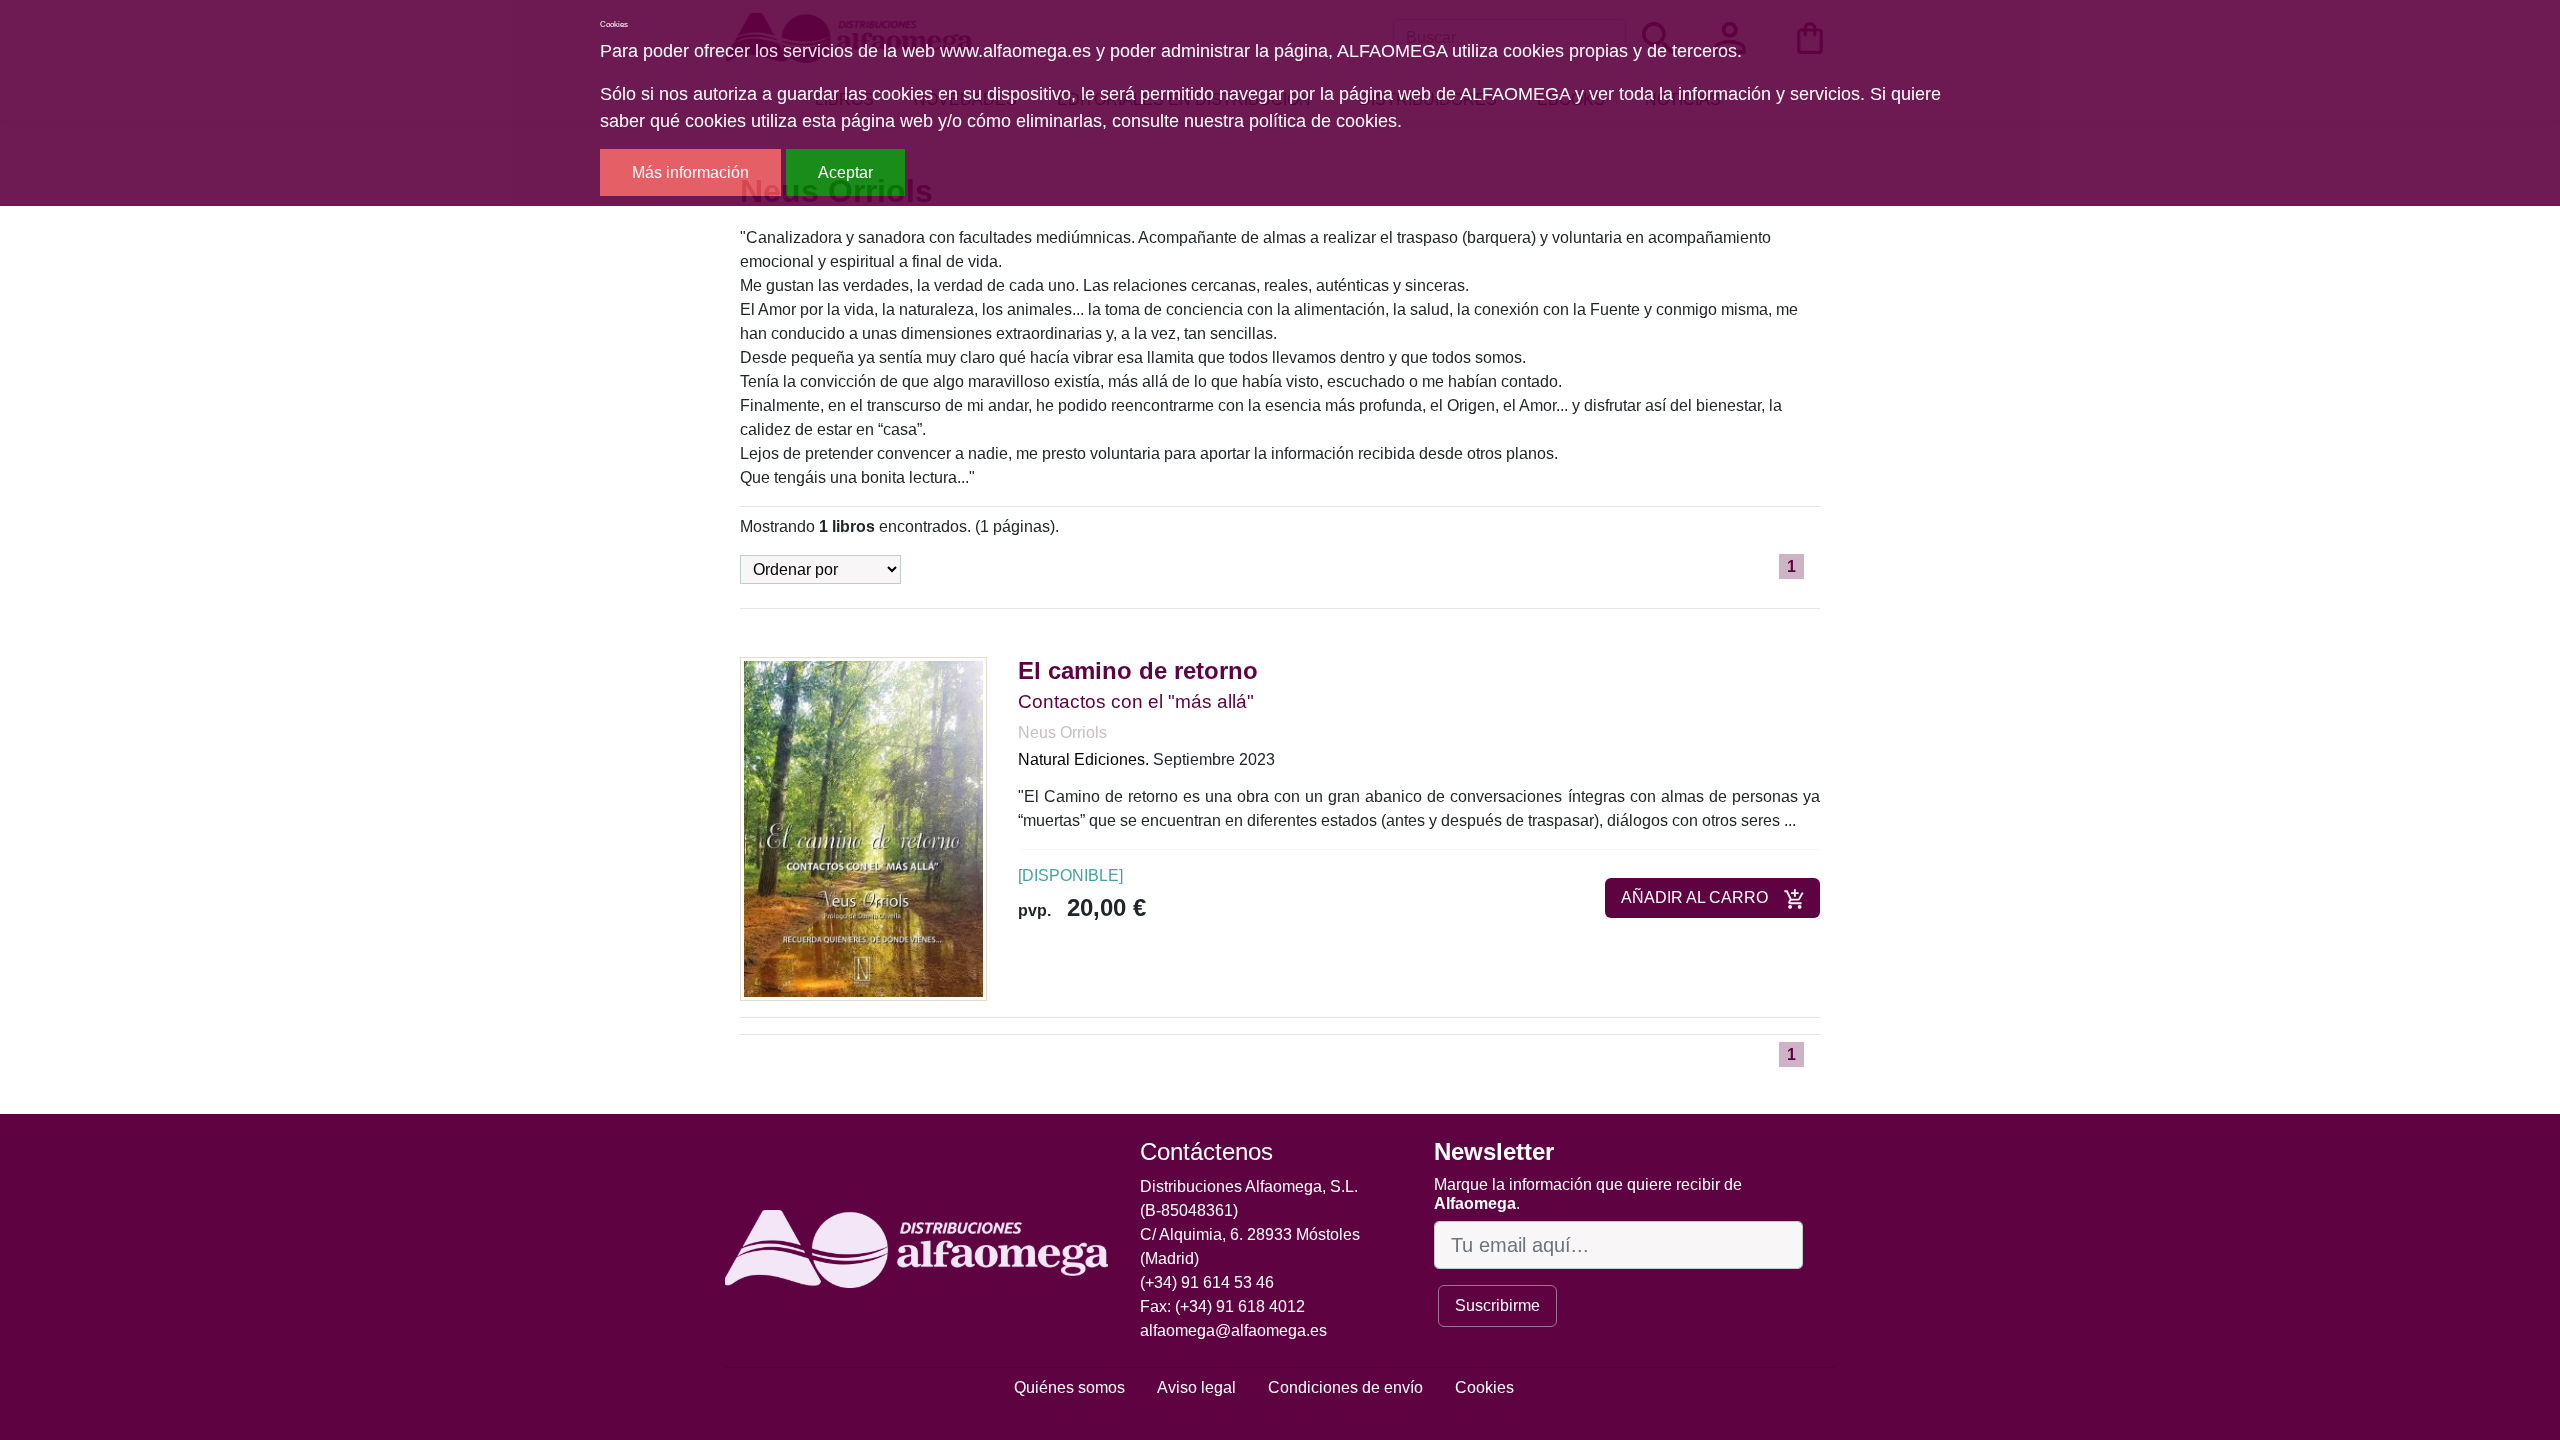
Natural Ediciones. (1083, 759)
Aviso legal (1196, 1387)
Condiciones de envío (1345, 1387)
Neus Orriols (1062, 732)
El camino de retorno (1138, 670)
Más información (690, 172)
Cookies (1484, 1387)
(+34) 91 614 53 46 (1207, 1282)
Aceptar (845, 172)
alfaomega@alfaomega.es (1233, 1330)
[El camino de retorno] (863, 827)
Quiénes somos (1069, 1387)
